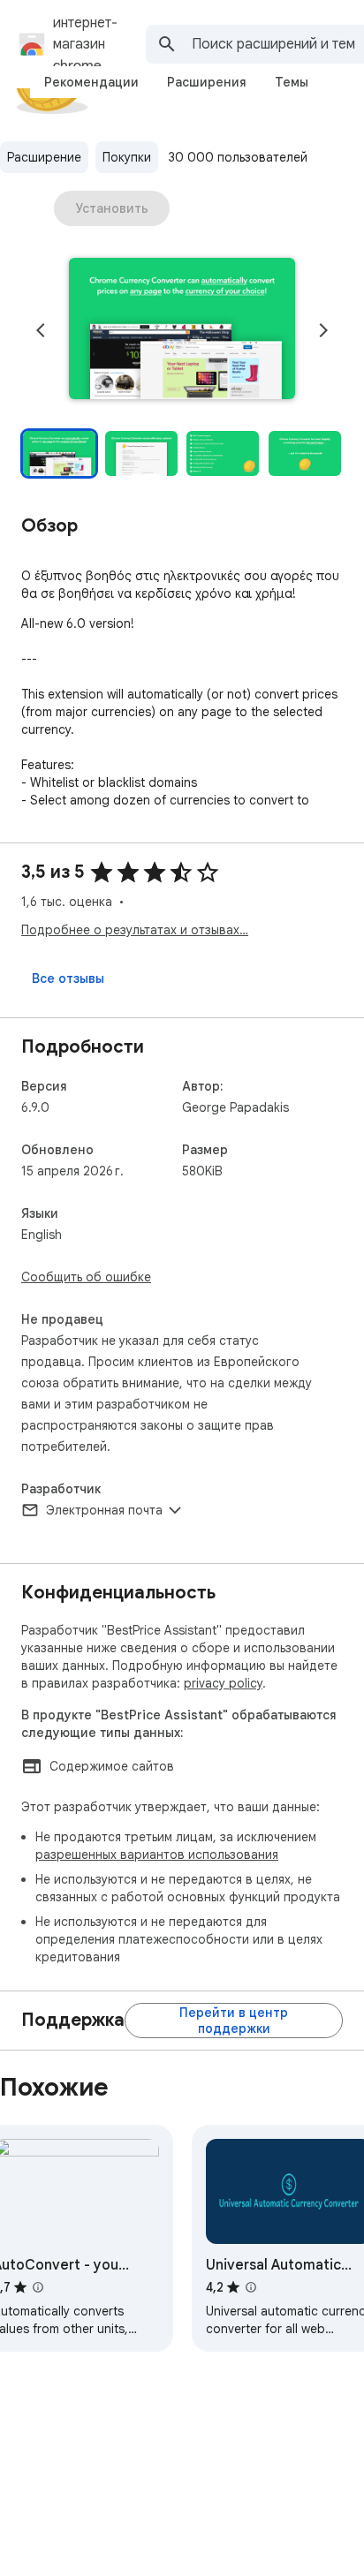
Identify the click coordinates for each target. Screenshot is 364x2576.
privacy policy (223, 1683)
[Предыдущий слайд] (41, 330)
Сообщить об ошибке (86, 1277)
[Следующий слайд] (323, 330)
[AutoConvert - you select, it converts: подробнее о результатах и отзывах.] (38, 2287)
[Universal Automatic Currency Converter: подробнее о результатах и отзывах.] (251, 2287)
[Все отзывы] (68, 978)
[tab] (91, 82)
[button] (182, 330)
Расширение (44, 157)
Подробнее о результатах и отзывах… (135, 930)
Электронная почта (104, 1510)
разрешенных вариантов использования (157, 1855)
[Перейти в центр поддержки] (234, 2021)
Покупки (127, 157)
